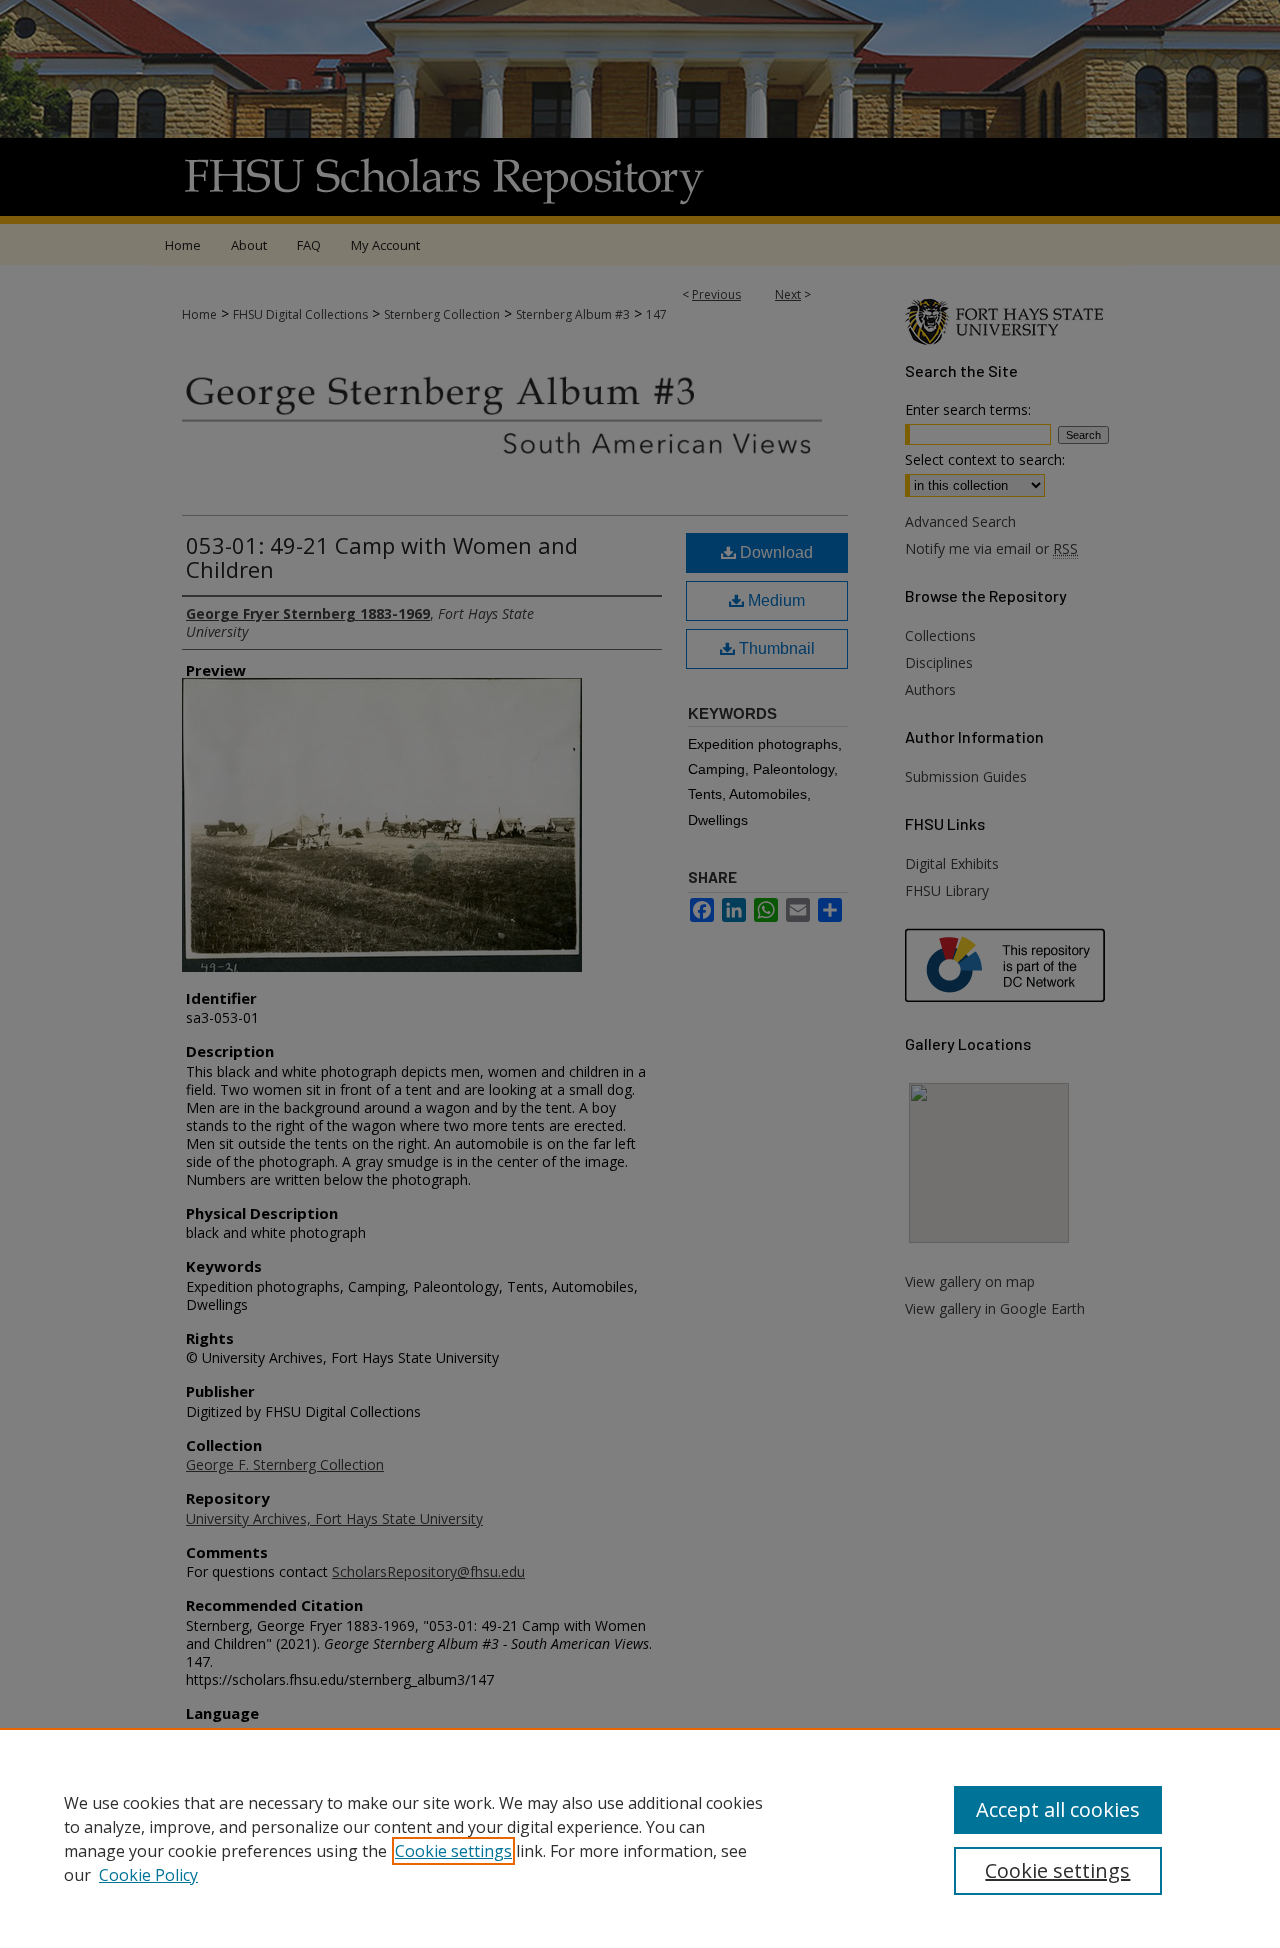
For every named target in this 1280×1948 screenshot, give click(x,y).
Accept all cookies (1058, 1809)
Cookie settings (453, 1851)
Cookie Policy (148, 1875)
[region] (640, 1838)
